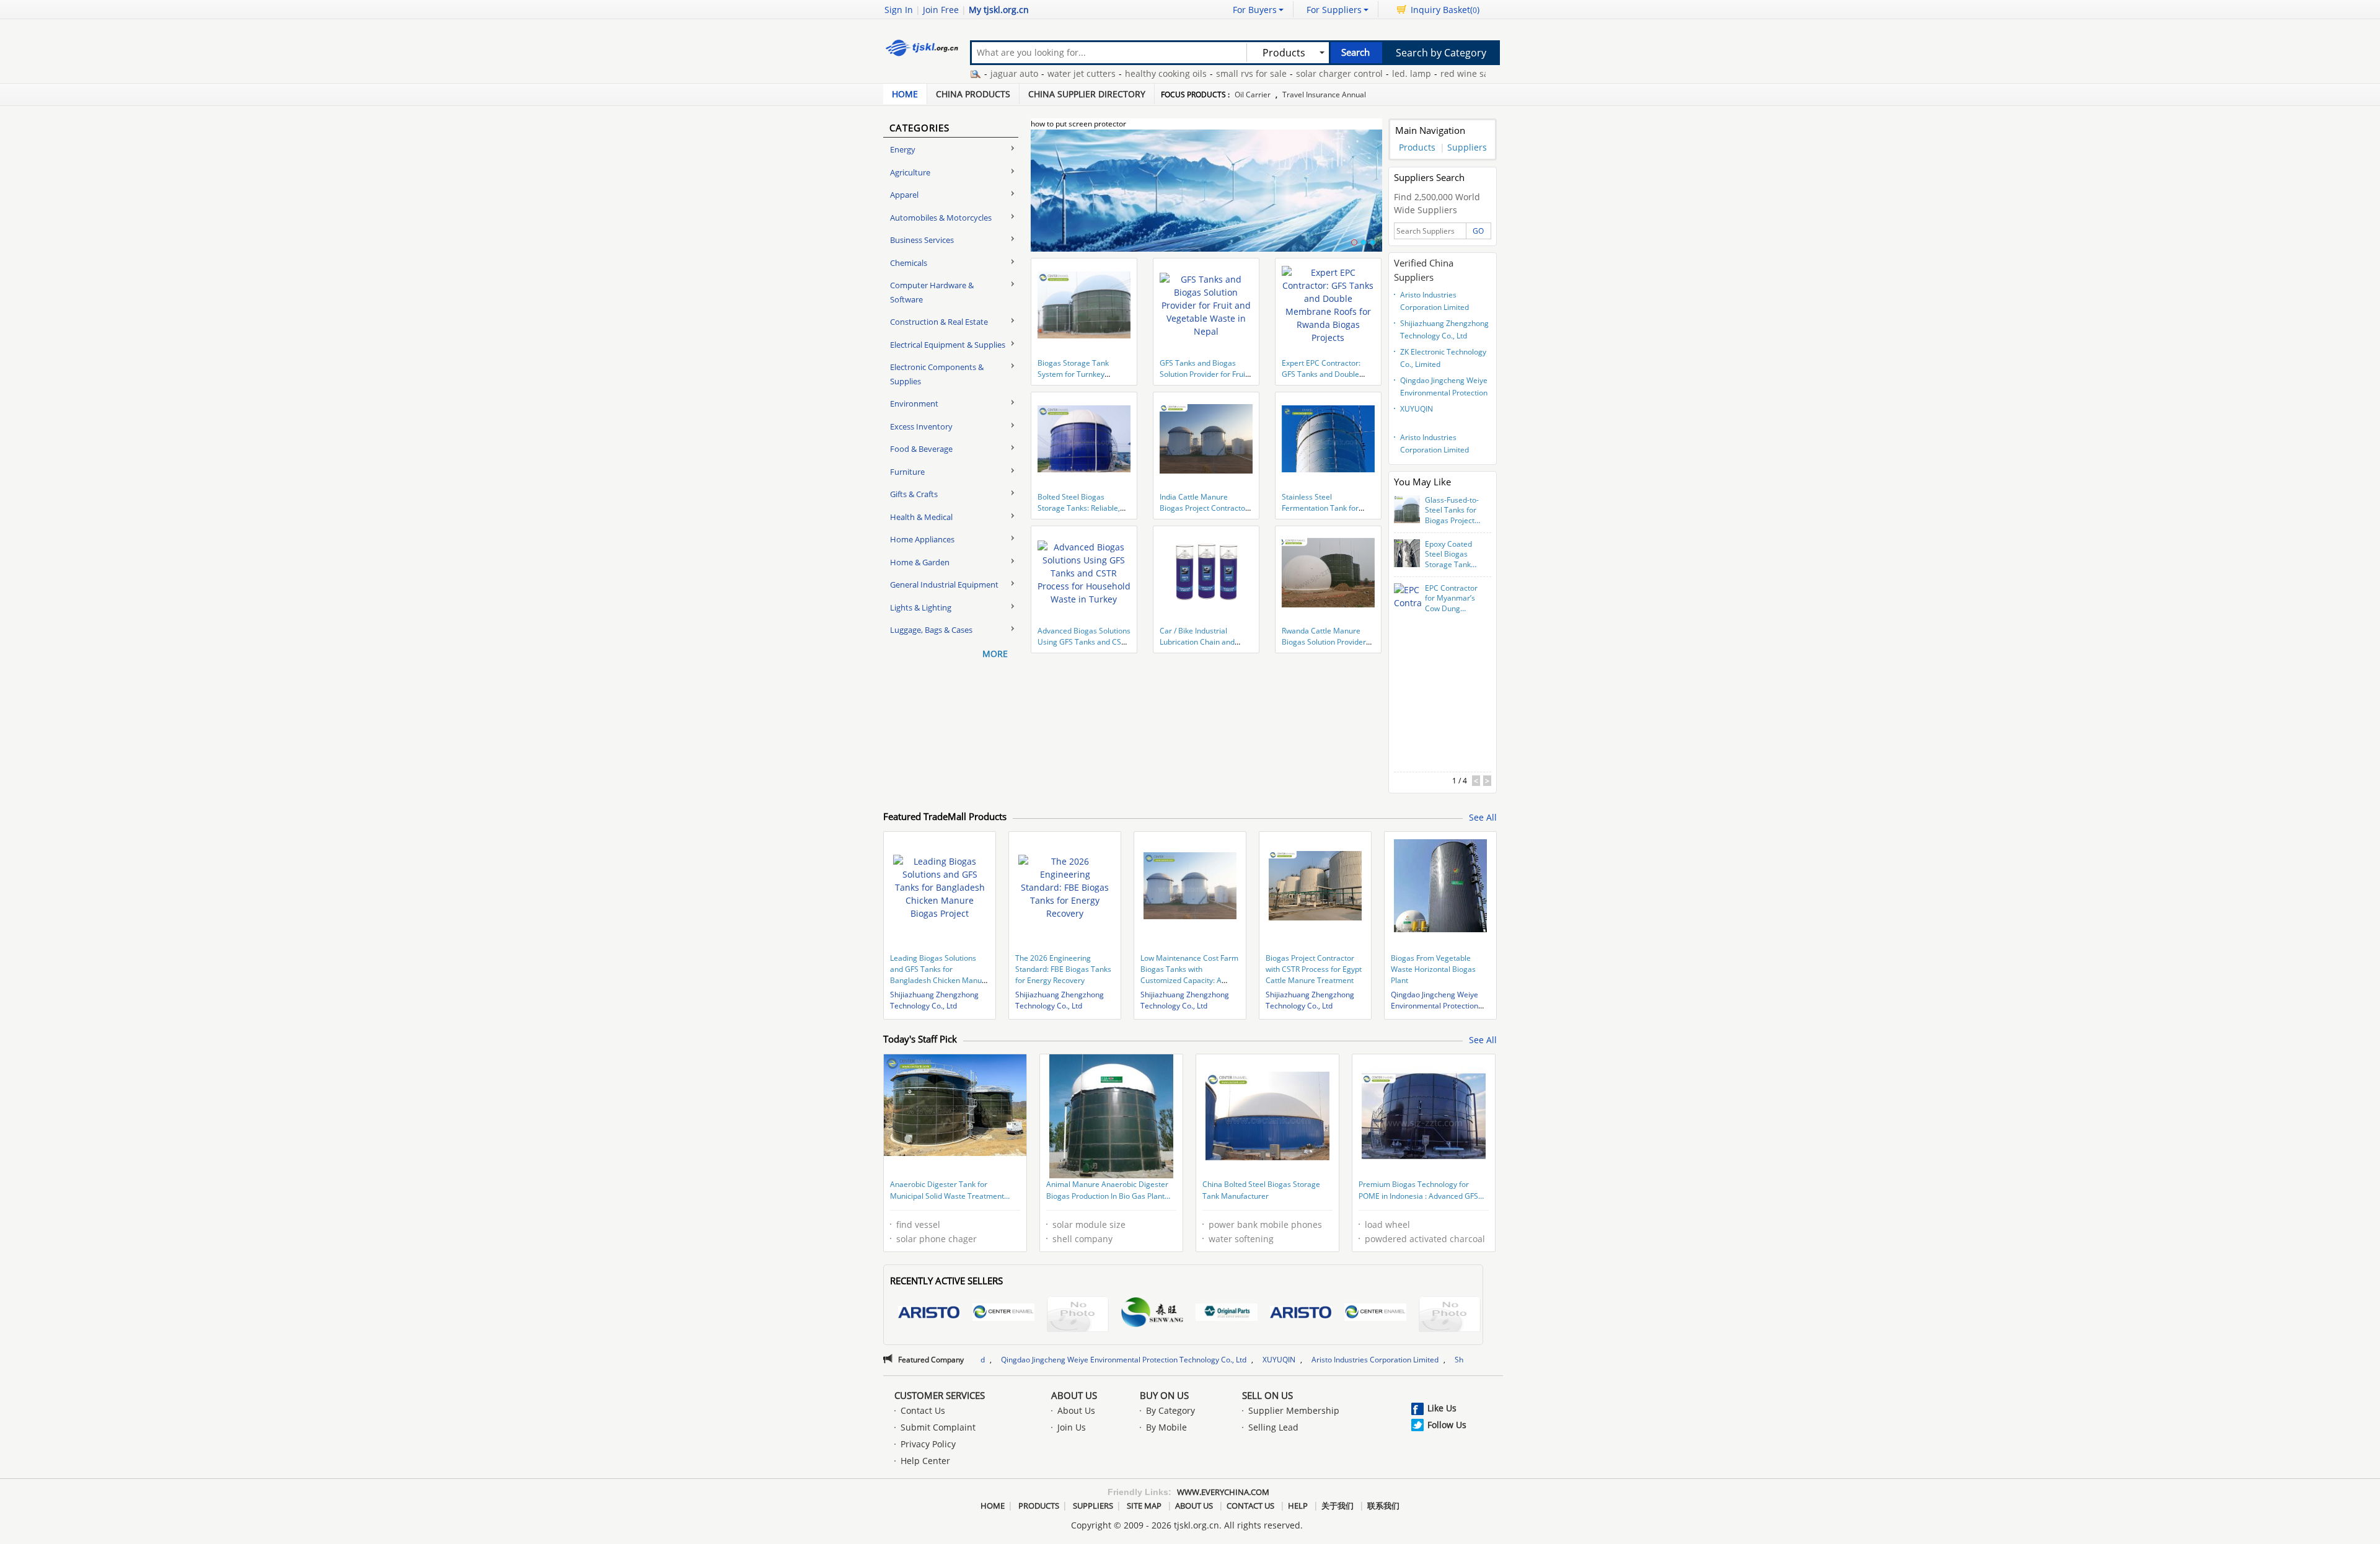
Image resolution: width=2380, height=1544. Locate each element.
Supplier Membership (1294, 1410)
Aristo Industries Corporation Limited (1435, 301)
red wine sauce (1386, 73)
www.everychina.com (1223, 1492)
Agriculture (910, 172)
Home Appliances (922, 539)
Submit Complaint (938, 1427)
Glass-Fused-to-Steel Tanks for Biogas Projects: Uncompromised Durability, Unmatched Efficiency (1453, 511)
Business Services (922, 240)
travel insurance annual (1324, 95)
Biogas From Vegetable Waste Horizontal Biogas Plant (1433, 969)
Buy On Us (1164, 1395)
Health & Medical (921, 517)
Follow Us (1447, 1425)
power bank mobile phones (1265, 1224)
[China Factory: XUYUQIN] (1227, 1314)
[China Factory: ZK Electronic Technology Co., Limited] (1078, 1316)
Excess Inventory (921, 426)
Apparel (904, 195)
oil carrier (1253, 95)
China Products (973, 94)
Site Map (1144, 1506)
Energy (903, 149)
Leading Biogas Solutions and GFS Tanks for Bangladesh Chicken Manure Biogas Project (940, 975)
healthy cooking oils (1080, 73)
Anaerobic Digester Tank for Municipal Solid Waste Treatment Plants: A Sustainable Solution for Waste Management (947, 1191)
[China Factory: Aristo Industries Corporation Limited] (929, 1314)
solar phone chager (937, 1239)
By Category (1170, 1410)
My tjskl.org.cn (999, 10)
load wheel (1387, 1224)
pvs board (1448, 73)
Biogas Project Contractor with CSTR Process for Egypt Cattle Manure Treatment (1314, 969)
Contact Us (923, 1410)
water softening (1241, 1239)
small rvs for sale (1166, 73)
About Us (1074, 1395)
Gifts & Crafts (914, 494)
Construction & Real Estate (939, 322)
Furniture (907, 472)
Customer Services (940, 1395)
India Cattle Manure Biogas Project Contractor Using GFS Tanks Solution (1204, 508)
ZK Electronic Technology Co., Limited (1443, 358)
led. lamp (1326, 73)
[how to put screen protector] (1206, 198)
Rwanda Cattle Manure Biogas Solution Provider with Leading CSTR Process (1328, 642)
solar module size (1089, 1224)
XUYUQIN (1417, 409)
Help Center (925, 1461)
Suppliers (1467, 147)
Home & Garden (920, 562)
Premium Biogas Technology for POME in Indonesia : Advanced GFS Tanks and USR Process (1418, 1191)
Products (1417, 147)
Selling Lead (1273, 1427)
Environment (914, 404)
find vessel (918, 1224)
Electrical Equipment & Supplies (948, 345)
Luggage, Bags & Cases (931, 630)
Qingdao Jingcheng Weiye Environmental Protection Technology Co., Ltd (1444, 388)
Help (1298, 1506)
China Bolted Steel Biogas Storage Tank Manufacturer (1261, 1190)
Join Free (941, 10)
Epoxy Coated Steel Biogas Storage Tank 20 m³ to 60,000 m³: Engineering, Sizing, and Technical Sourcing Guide (1452, 555)
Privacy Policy (928, 1444)
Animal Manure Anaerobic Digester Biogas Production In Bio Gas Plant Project (1107, 1191)
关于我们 (1338, 1506)
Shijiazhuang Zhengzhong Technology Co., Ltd (1444, 329)
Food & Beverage (921, 449)
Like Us (1442, 1408)
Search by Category (1441, 53)
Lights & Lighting (921, 607)
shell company (1082, 1239)
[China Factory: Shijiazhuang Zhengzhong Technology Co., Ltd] (1003, 1314)
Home (905, 94)
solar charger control (1254, 73)
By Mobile (1166, 1427)
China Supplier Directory (1087, 94)
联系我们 (1383, 1506)
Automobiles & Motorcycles (941, 218)
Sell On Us (1267, 1395)
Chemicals (909, 263)
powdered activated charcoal (1425, 1239)
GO (1478, 231)
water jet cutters (996, 73)
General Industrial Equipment (944, 585)
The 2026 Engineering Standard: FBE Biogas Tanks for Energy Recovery (1063, 969)
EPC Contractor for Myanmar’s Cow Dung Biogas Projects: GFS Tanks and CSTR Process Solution (1452, 599)
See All (1483, 817)
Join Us (1072, 1427)
